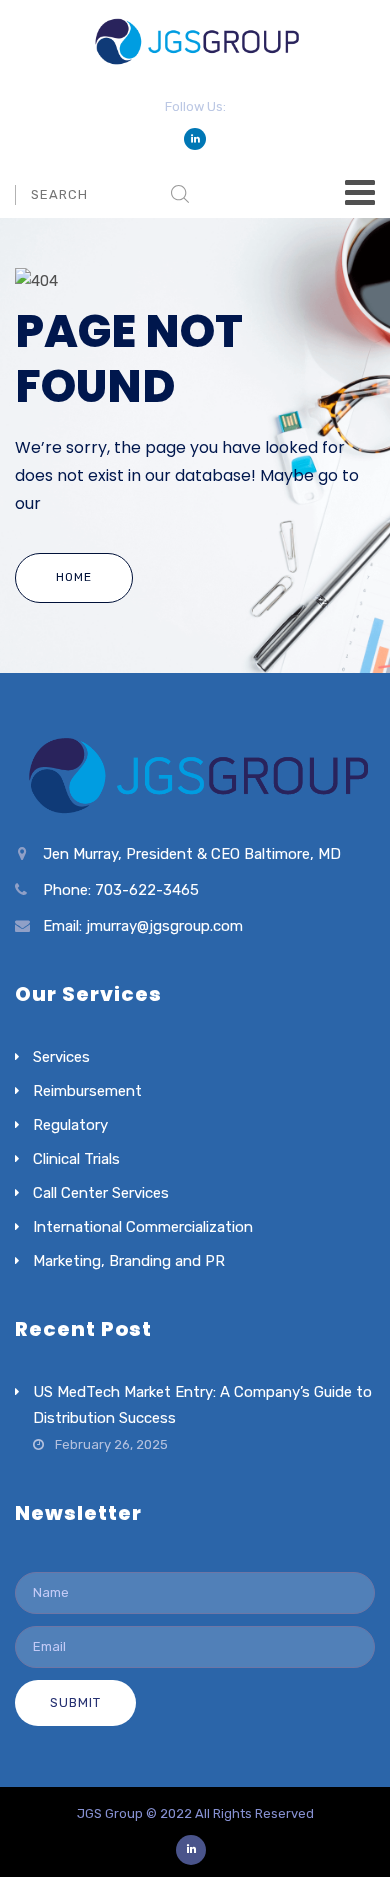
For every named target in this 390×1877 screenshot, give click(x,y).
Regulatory (70, 1125)
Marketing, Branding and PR (129, 1261)
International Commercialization (143, 1227)
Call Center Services (101, 1193)
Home (74, 577)
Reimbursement (87, 1091)
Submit (75, 1702)
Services (61, 1057)
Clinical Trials (76, 1159)
